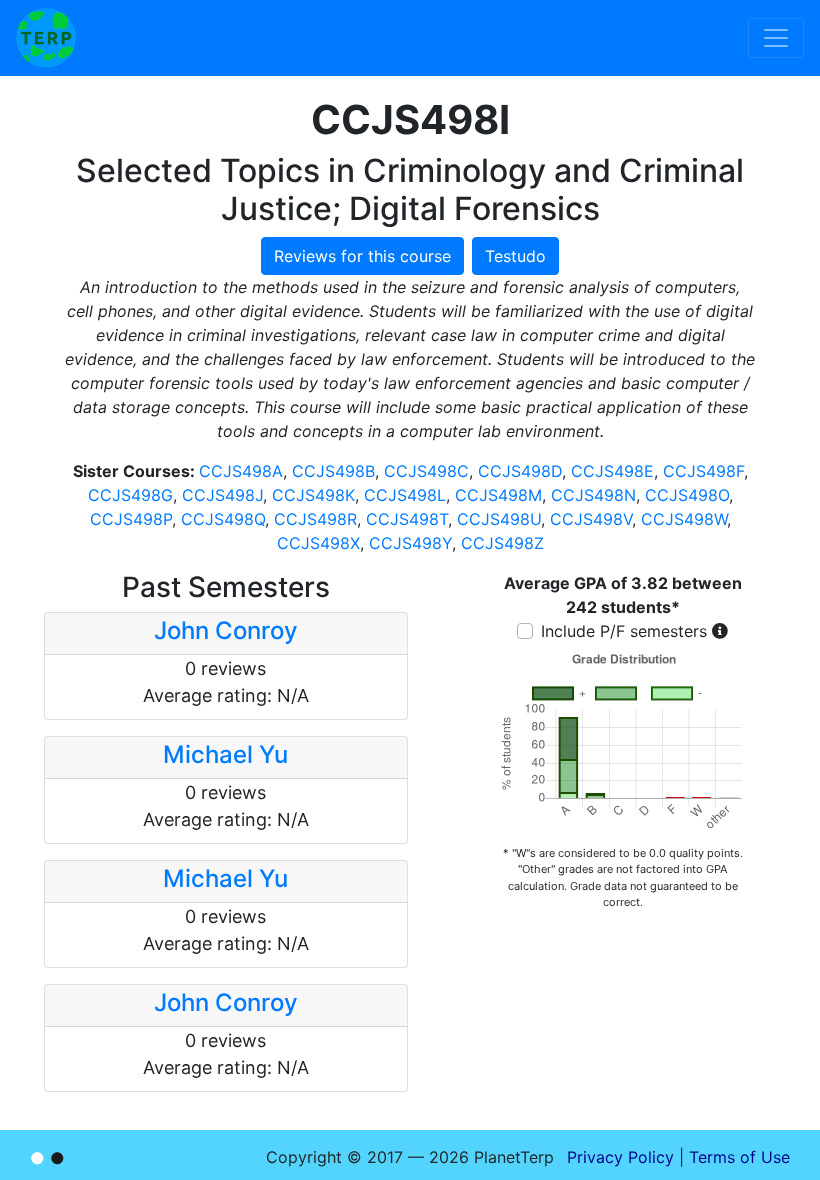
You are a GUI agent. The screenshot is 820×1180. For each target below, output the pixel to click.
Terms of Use (739, 1157)
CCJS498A (241, 471)
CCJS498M (498, 495)
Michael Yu (225, 754)
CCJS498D (520, 471)
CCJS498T (407, 519)
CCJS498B (333, 471)
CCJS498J (222, 495)
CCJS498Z (502, 543)
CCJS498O (687, 495)
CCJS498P (131, 519)
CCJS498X (318, 543)
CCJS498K (313, 495)
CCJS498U (499, 519)
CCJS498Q (223, 519)
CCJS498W (684, 519)
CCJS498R (315, 519)
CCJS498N (593, 495)
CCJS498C (426, 471)
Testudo (515, 256)
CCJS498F (703, 471)
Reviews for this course (362, 256)
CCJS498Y (410, 543)
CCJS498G (130, 495)
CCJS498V (591, 519)
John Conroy (226, 630)
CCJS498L (405, 495)
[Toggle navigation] (776, 38)
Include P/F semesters (624, 631)
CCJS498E (612, 471)
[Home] (46, 38)
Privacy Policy (620, 1157)
